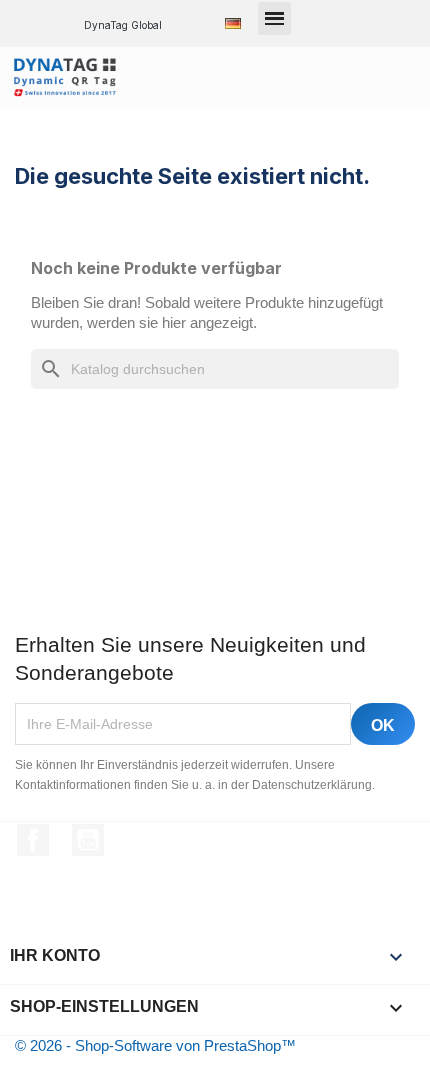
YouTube (88, 840)
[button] (274, 18)
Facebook (33, 840)
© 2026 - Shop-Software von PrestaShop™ (155, 1045)
